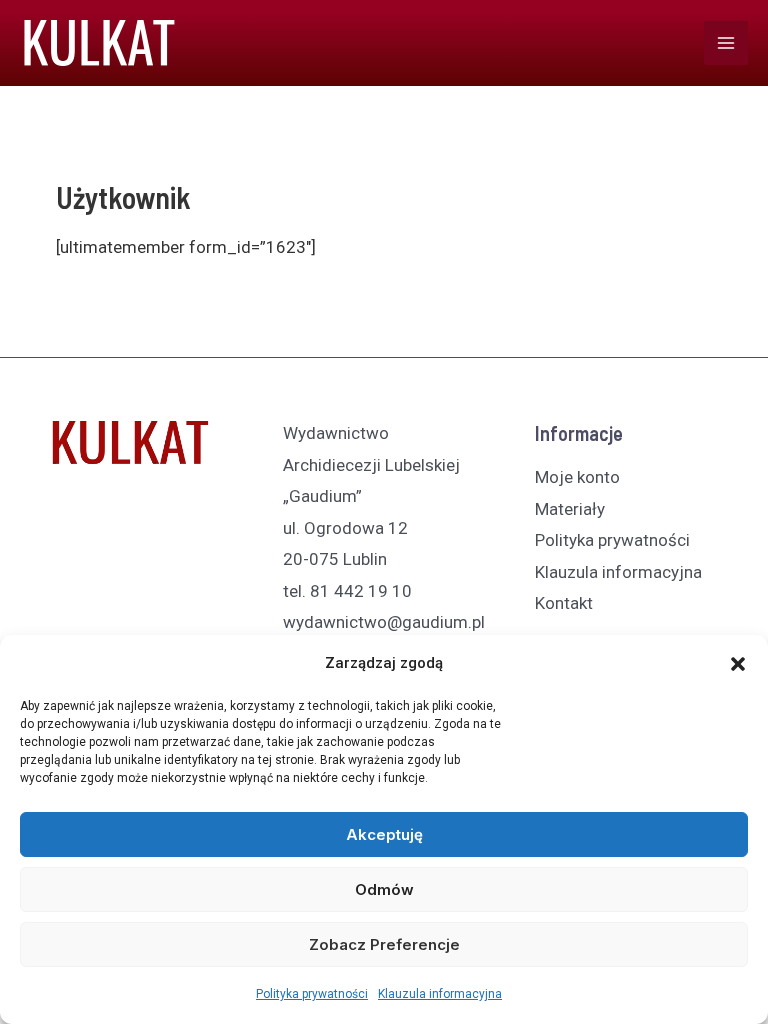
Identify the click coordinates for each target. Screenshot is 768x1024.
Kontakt (564, 603)
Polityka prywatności (312, 994)
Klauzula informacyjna (440, 994)
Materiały (570, 509)
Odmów (384, 889)
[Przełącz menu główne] (726, 43)
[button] (738, 664)
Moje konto (577, 477)
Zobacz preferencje (384, 944)
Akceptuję (384, 834)
